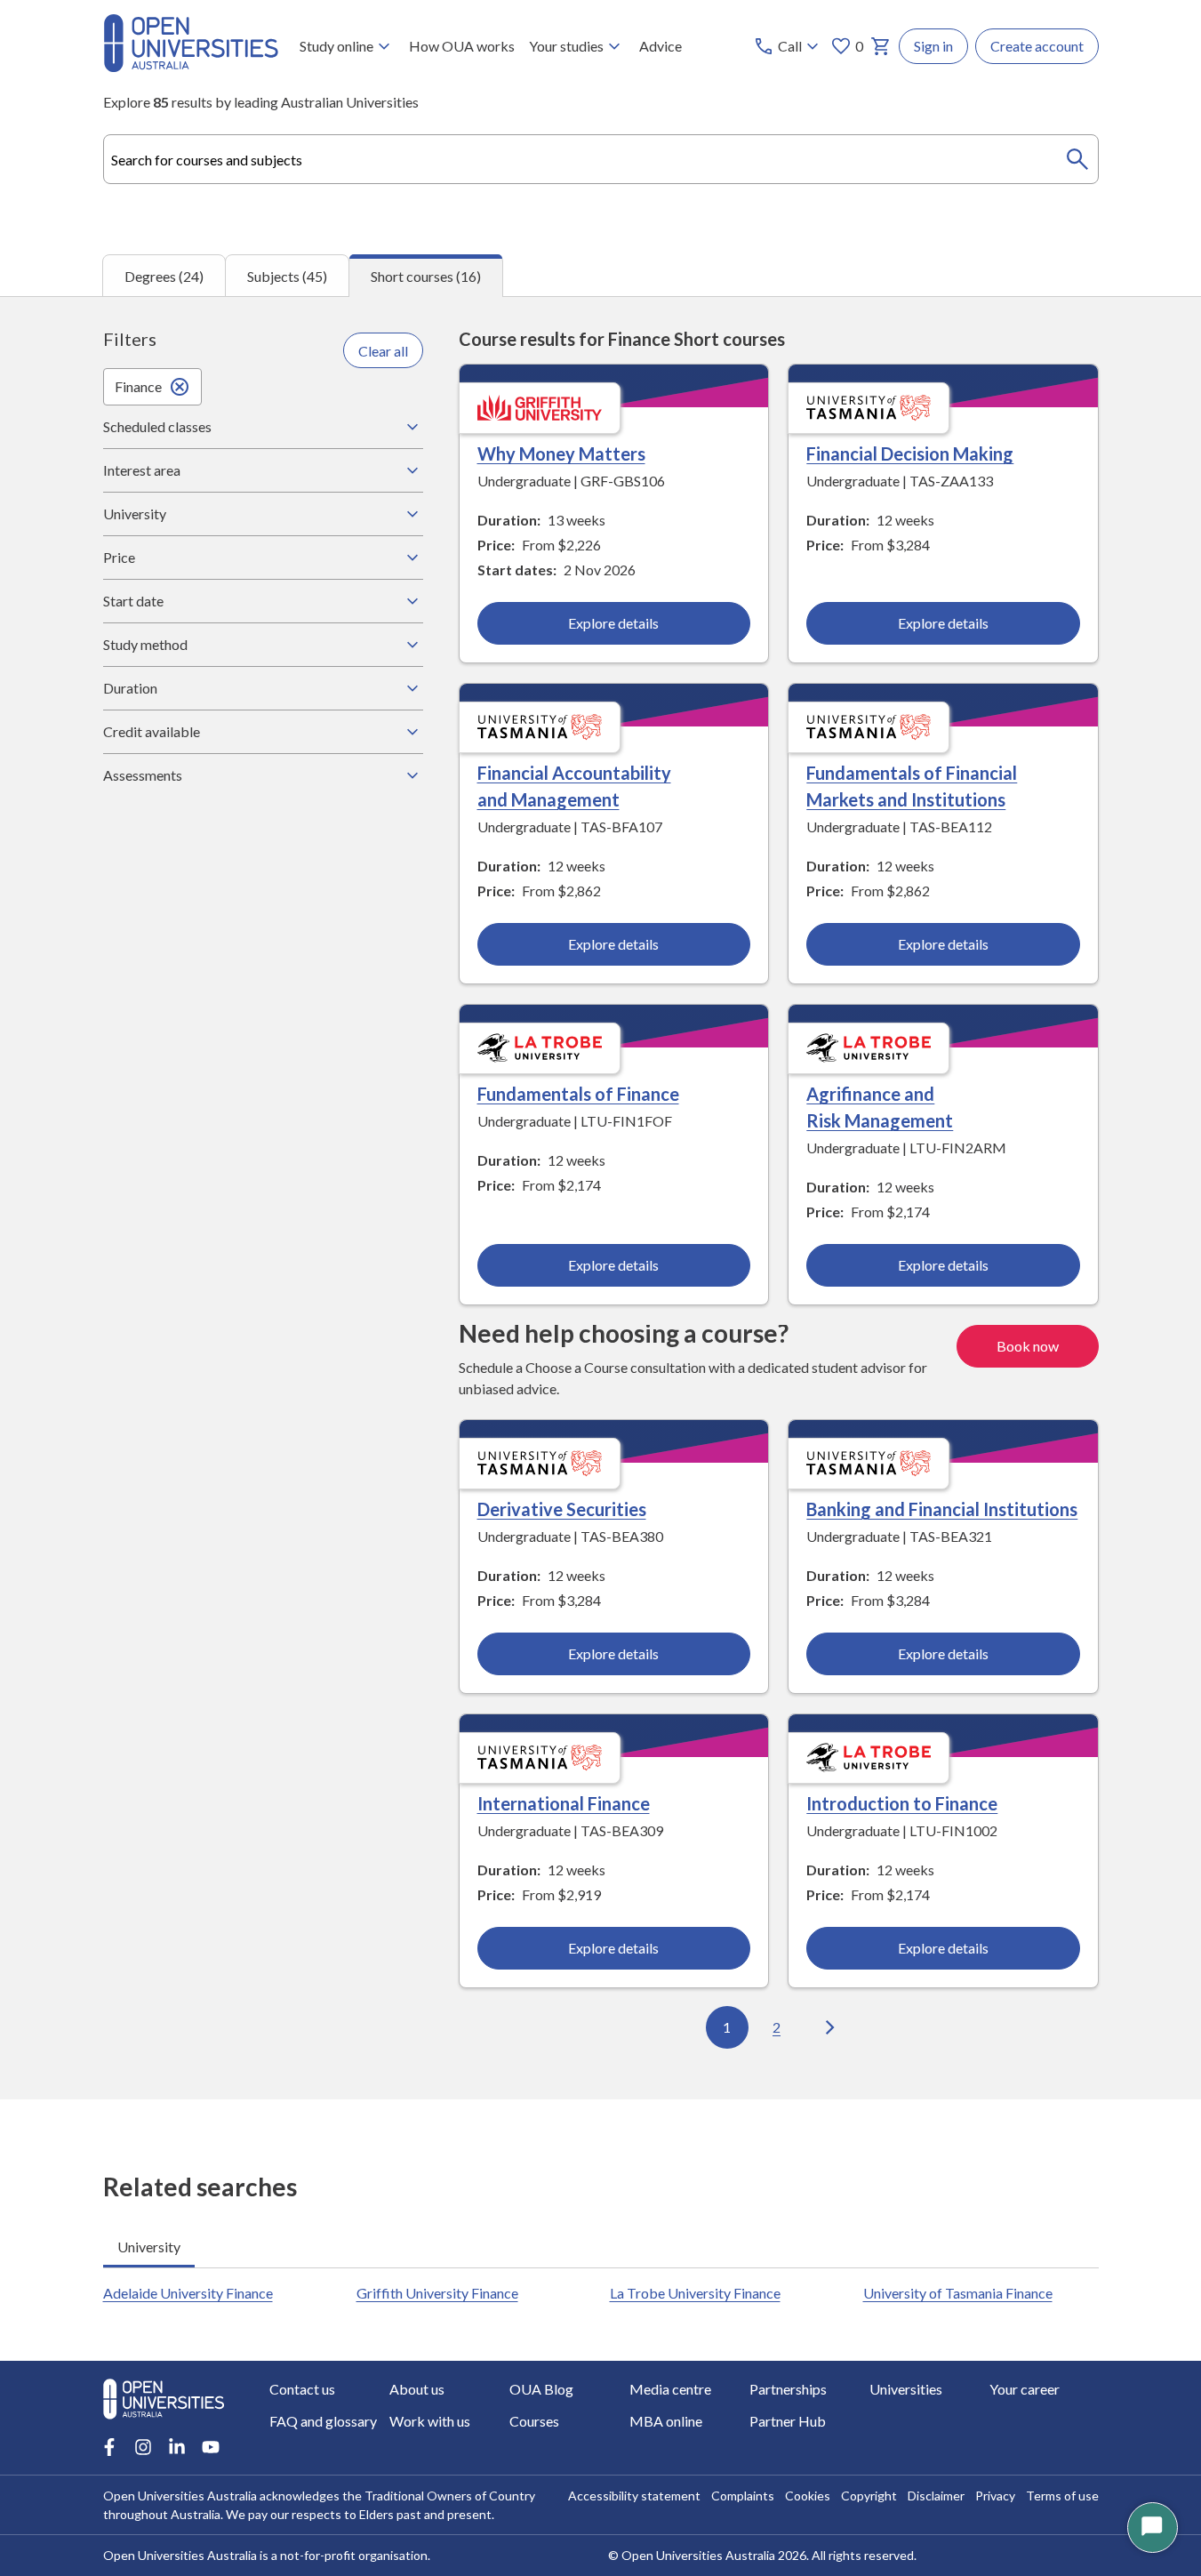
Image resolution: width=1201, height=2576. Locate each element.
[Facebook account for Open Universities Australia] (109, 2447)
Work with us (430, 2421)
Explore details (613, 623)
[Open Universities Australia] (191, 66)
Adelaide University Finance (188, 2293)
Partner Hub (788, 2421)
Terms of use (1062, 2496)
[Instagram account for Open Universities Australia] (143, 2447)
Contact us (302, 2389)
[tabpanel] (600, 1198)
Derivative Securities (562, 1509)
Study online (336, 46)
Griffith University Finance (437, 2293)
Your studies (566, 46)
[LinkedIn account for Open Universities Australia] (177, 2447)
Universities (906, 2389)
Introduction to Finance (902, 1803)
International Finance (564, 1803)
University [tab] (149, 2247)
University (135, 514)
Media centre (670, 2389)
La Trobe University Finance (695, 2293)
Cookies (808, 2496)
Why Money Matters (561, 453)
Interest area (142, 470)
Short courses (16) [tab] (426, 276)
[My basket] (881, 46)
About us (417, 2389)
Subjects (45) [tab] (287, 276)
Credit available (152, 731)
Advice (661, 46)
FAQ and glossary (323, 2421)
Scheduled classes (157, 426)
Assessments (143, 775)
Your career (1025, 2389)
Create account (1037, 46)
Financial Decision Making (910, 453)
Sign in (933, 46)
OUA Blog (541, 2389)
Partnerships (788, 2389)
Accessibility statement (634, 2496)
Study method (145, 644)
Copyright (869, 2496)
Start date (133, 601)
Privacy (995, 2496)
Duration (130, 688)
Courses (534, 2421)
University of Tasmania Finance (958, 2293)
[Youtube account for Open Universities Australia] (211, 2447)
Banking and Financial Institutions (942, 1509)
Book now (1028, 1346)
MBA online (666, 2421)
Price (119, 557)
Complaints (743, 2496)
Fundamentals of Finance (578, 1094)
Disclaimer (936, 2496)
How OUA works (462, 46)
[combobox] (601, 159)
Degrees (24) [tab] (164, 276)
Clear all (383, 351)
